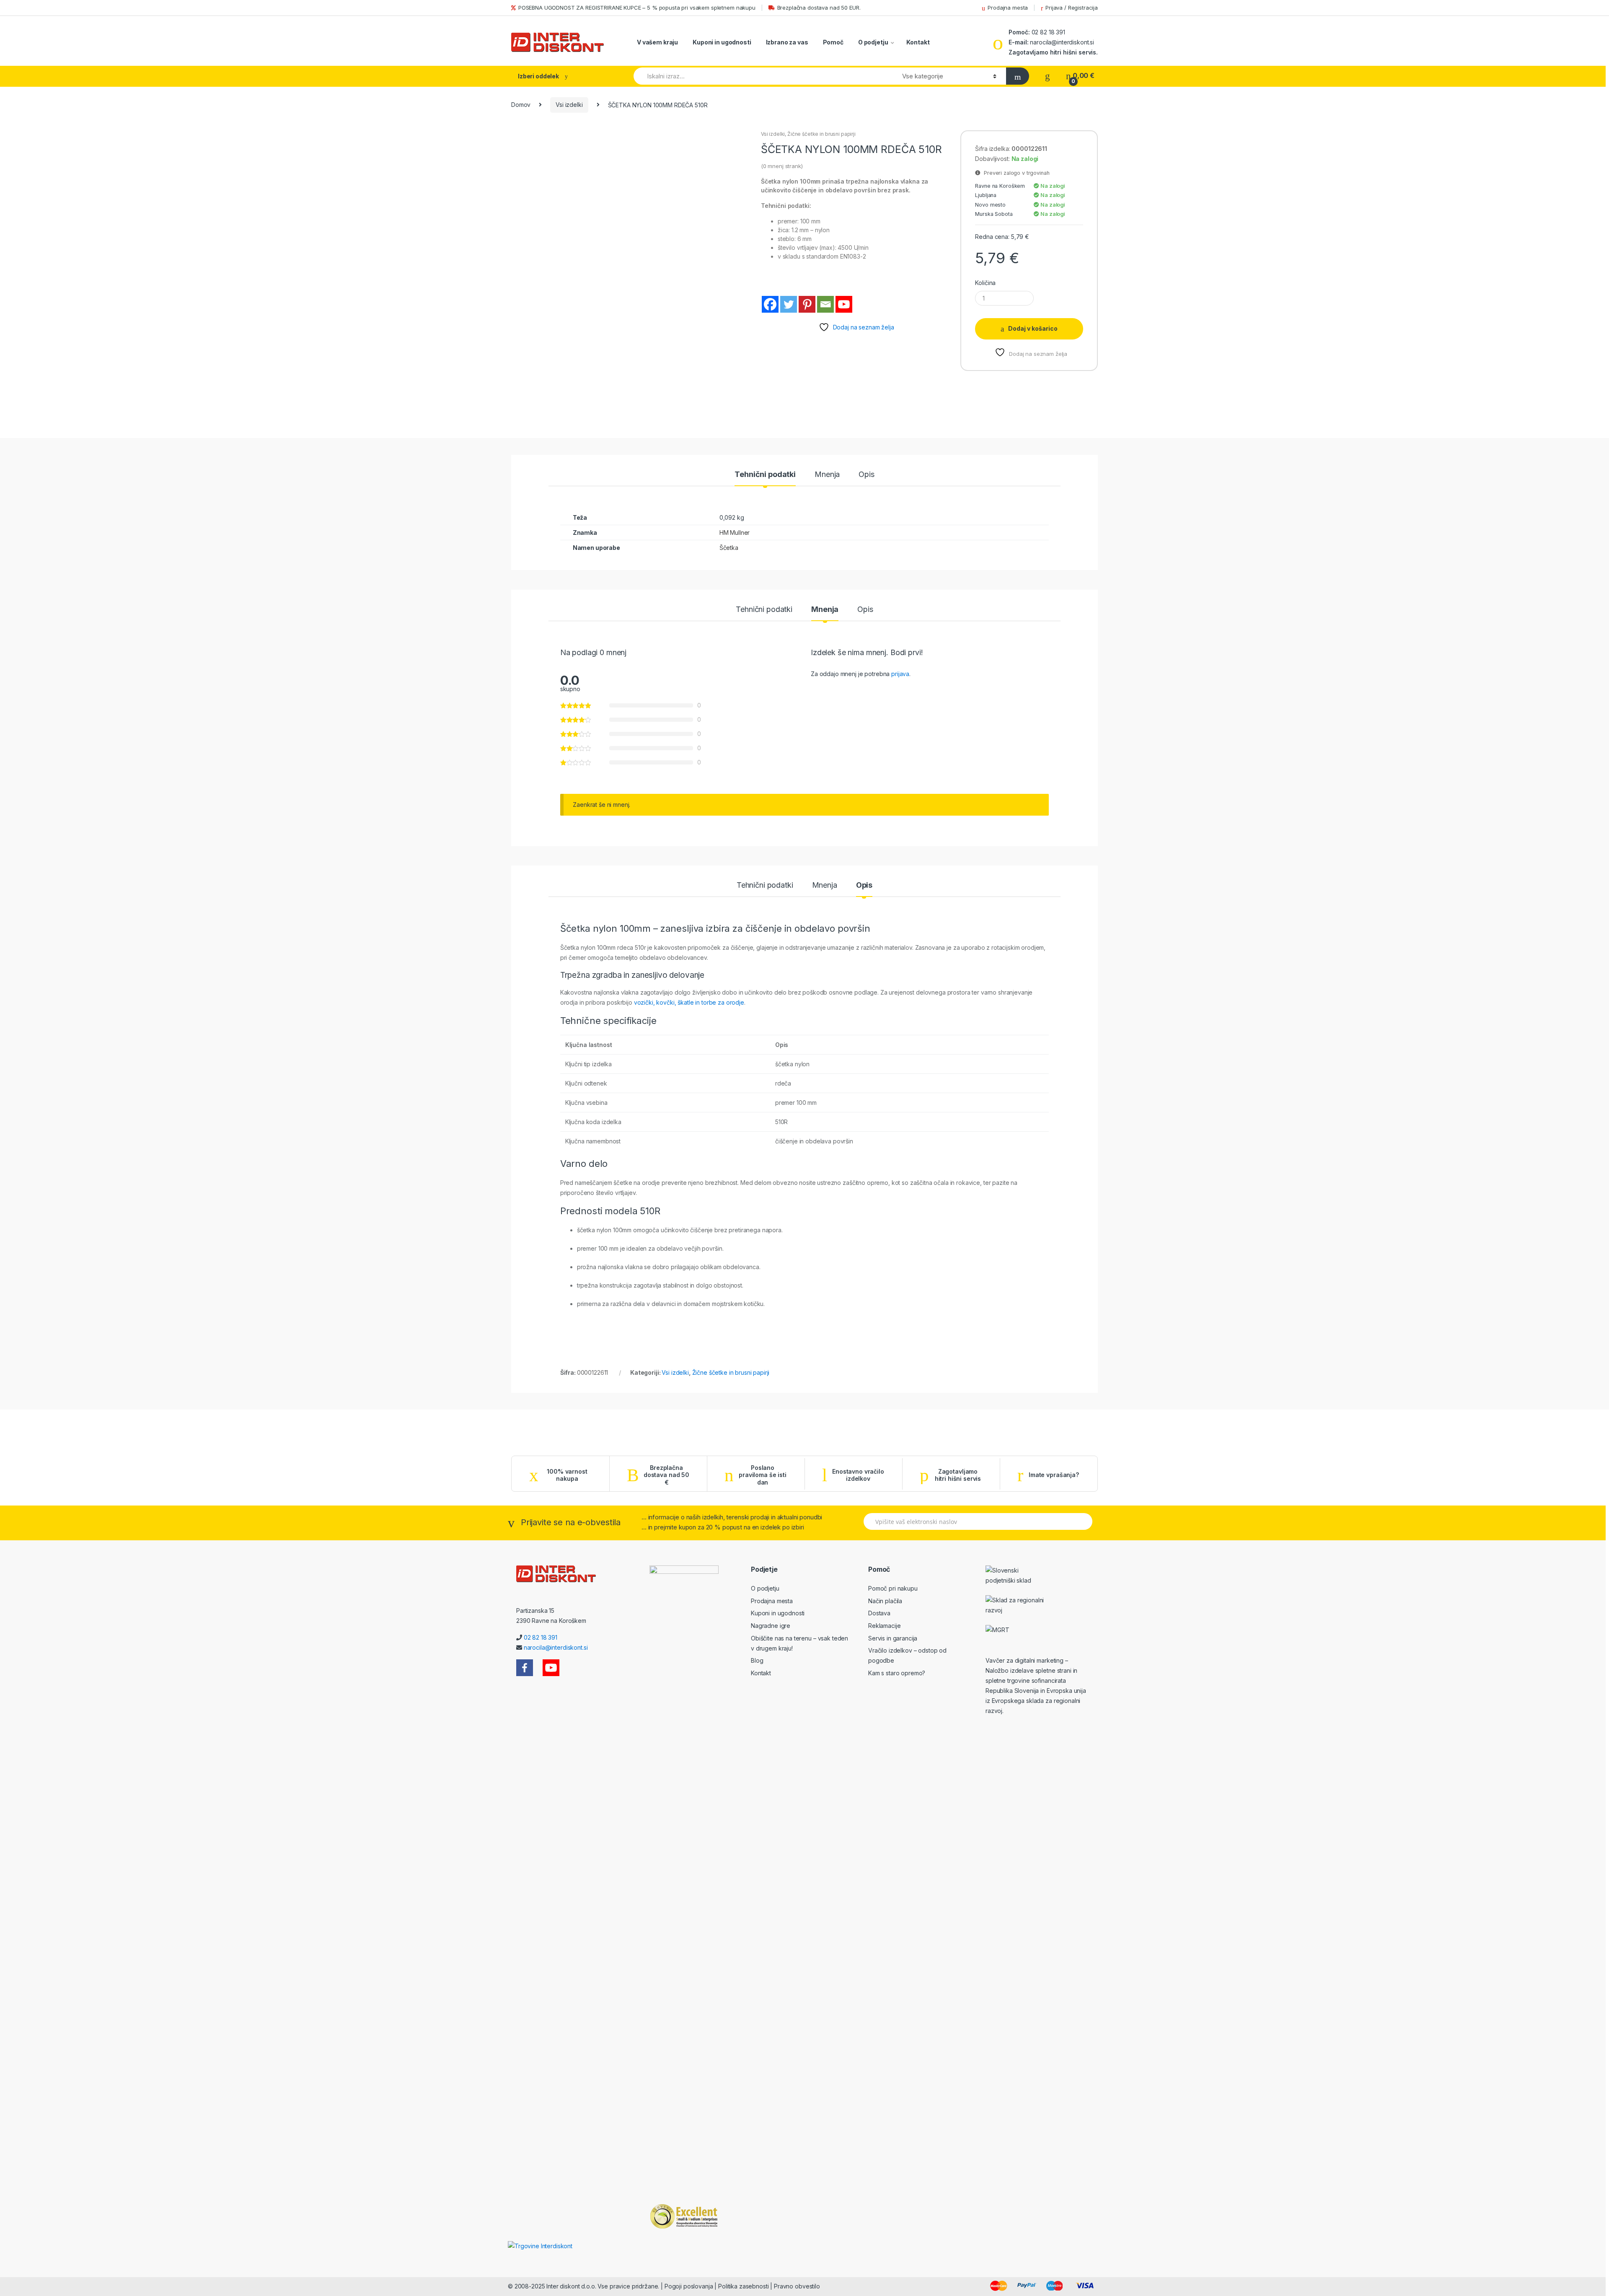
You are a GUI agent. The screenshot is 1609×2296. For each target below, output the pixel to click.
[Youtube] (844, 304)
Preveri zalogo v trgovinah (1015, 173)
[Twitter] (789, 304)
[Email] (825, 304)
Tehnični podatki (765, 475)
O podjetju (873, 42)
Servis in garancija (893, 1638)
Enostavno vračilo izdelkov (858, 1475)
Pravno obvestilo (797, 2286)
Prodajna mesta (1008, 8)
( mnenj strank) (782, 166)
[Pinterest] (807, 304)
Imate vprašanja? (1054, 1475)
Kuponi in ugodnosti (722, 42)
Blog (757, 1660)
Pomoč (833, 42)
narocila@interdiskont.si (1062, 42)
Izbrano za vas (787, 42)
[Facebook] (770, 304)
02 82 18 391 (1048, 32)
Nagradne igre (771, 1626)
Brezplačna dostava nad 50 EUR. (819, 8)
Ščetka (729, 548)
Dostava (879, 1613)
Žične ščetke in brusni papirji (821, 134)
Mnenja (827, 475)
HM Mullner (735, 533)
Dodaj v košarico (1033, 328)
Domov (521, 105)
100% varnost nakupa (567, 1475)
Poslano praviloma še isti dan (763, 1475)
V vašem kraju (657, 42)
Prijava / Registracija (1072, 8)
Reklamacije (884, 1626)
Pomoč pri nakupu (893, 1588)
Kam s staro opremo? (897, 1673)
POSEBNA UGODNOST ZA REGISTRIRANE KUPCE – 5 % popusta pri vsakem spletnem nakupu (637, 8)
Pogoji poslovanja (689, 2286)
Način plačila (885, 1601)
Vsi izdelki (569, 105)
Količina (985, 283)
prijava (900, 674)
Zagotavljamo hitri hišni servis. (1053, 52)
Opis (866, 475)
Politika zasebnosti (743, 2286)
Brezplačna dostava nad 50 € (666, 1475)
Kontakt (918, 42)
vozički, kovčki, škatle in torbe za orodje (689, 1002)
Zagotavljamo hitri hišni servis (958, 1475)
